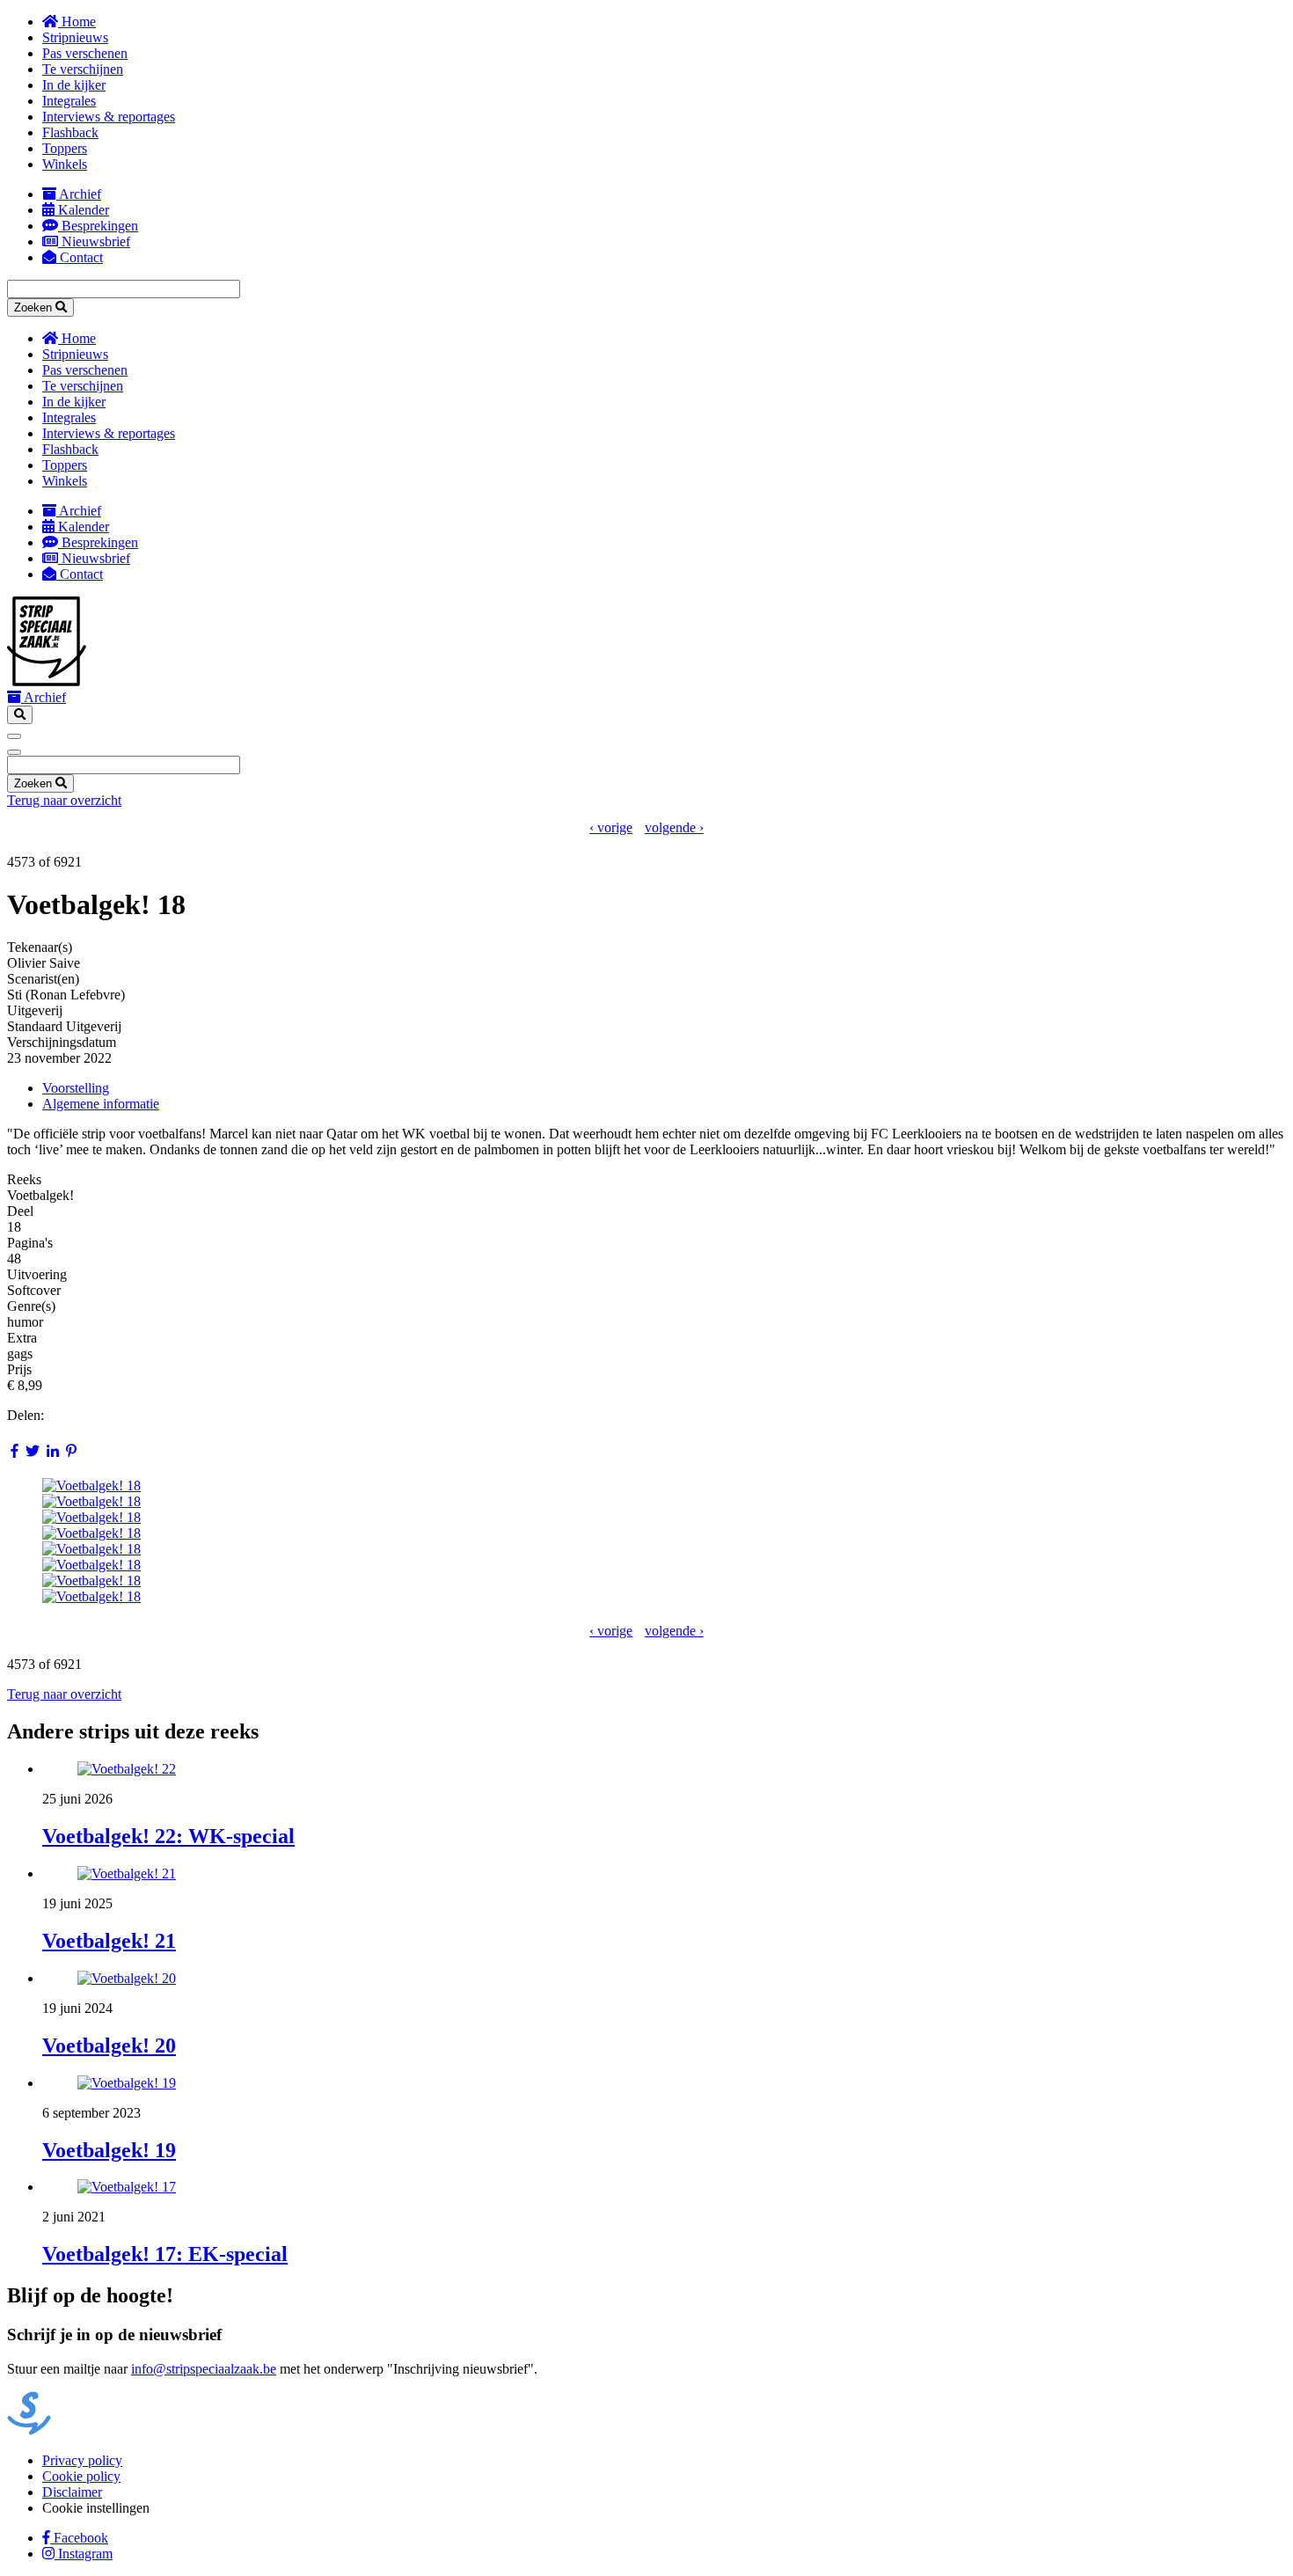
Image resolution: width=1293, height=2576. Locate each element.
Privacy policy (82, 2460)
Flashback (70, 449)
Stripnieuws (75, 354)
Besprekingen (98, 226)
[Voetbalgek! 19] (664, 2083)
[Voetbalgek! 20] (664, 1979)
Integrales (69, 417)
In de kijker (74, 402)
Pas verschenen (85, 370)
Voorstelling (76, 1088)
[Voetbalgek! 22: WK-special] (664, 1769)
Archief (79, 194)
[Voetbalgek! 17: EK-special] (664, 2187)
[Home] (47, 681)
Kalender (82, 210)
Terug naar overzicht (64, 800)
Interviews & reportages (109, 433)
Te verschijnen (83, 386)
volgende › (674, 827)
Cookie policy (81, 2476)
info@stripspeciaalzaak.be (204, 2369)
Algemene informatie (101, 1104)
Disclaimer (72, 2492)
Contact (80, 257)
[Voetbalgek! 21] (664, 1874)
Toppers (65, 465)
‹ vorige (611, 827)
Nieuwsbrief (94, 241)
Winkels (65, 481)
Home (77, 338)
